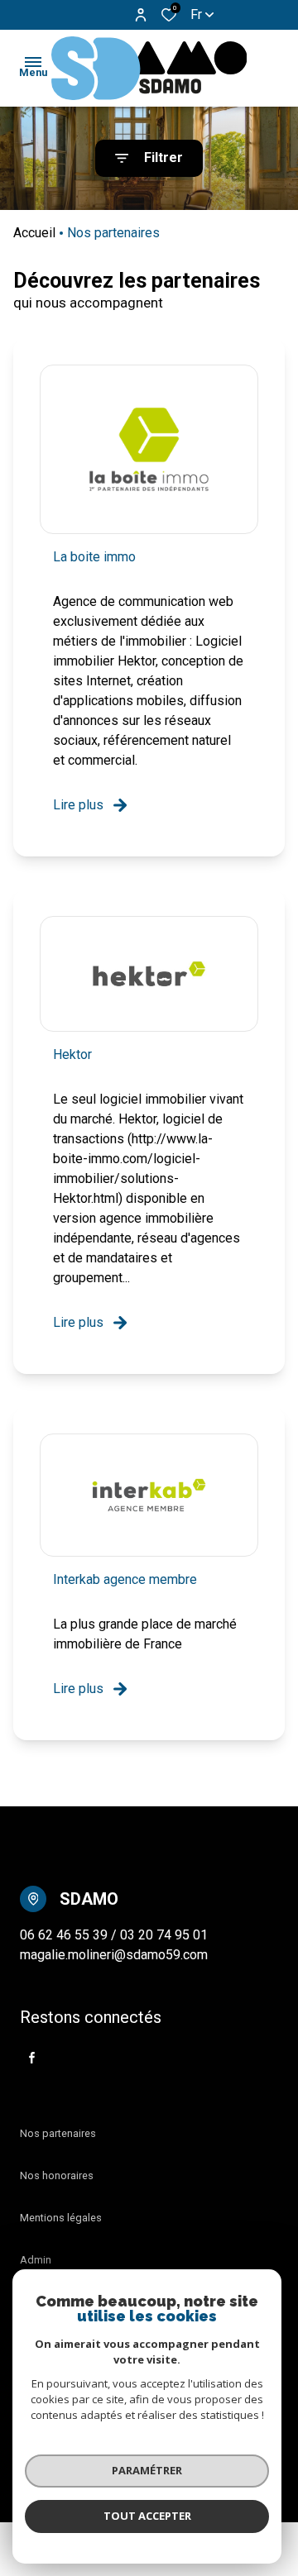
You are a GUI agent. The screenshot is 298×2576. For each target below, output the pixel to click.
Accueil (34, 233)
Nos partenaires (58, 2133)
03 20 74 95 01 (164, 1935)
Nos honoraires (57, 2175)
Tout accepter (147, 2516)
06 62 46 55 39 (65, 1935)
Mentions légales (61, 2218)
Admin (36, 2260)
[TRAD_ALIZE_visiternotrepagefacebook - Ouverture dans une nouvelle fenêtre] (32, 2058)
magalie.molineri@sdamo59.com (114, 1955)
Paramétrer (147, 2470)
